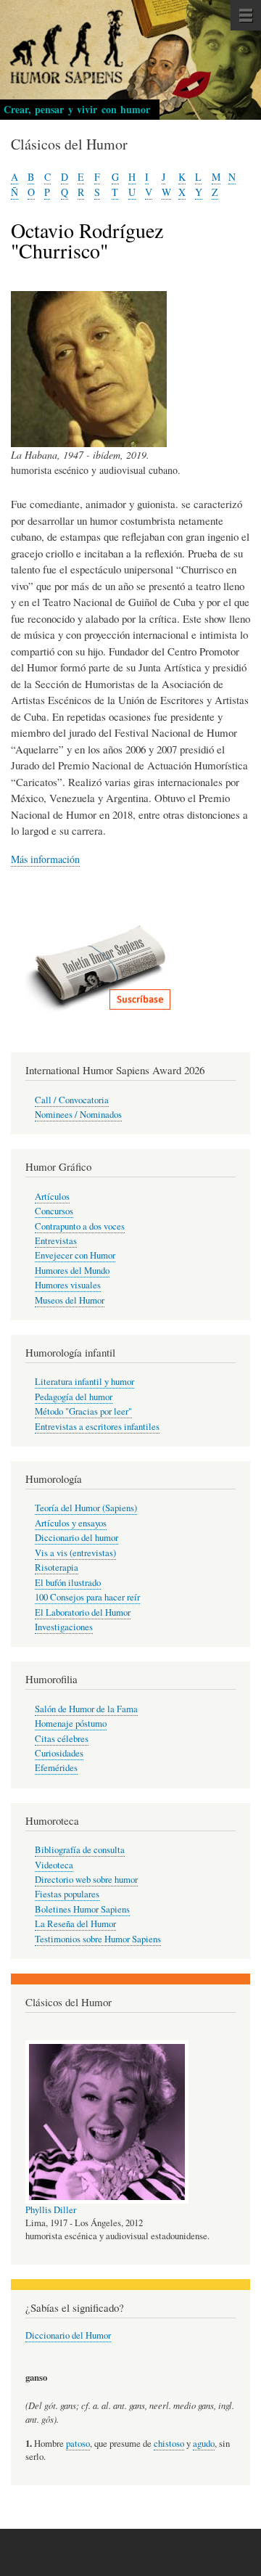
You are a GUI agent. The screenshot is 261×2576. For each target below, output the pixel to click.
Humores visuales (68, 1285)
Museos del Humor (70, 1300)
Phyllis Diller (51, 2210)
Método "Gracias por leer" (83, 1411)
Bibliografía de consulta (80, 1850)
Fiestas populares (67, 1894)
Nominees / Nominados (78, 1115)
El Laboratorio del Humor (83, 1612)
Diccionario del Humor (68, 2335)
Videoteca (54, 1865)
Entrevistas (56, 1241)
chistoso (169, 2444)
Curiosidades (59, 1753)
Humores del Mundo (72, 1271)
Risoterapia (57, 1567)
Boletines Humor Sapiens (82, 1909)
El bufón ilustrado (68, 1583)
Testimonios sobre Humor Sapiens (98, 1939)
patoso (78, 2444)
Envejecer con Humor (75, 1255)
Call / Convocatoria (72, 1100)
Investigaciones (64, 1627)
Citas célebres (62, 1739)
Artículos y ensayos (71, 1523)
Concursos (54, 1211)
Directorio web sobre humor (86, 1880)
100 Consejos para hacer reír (87, 1597)
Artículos (52, 1197)
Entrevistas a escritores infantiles (97, 1427)
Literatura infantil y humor (84, 1382)
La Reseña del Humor (75, 1924)
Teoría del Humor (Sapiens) (86, 1508)
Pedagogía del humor (74, 1397)
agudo (204, 2444)
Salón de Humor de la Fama (86, 1709)
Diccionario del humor (76, 1538)
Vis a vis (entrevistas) (75, 1553)
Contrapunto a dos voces (80, 1226)
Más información (45, 859)
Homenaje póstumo (71, 1724)
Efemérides (56, 1768)
